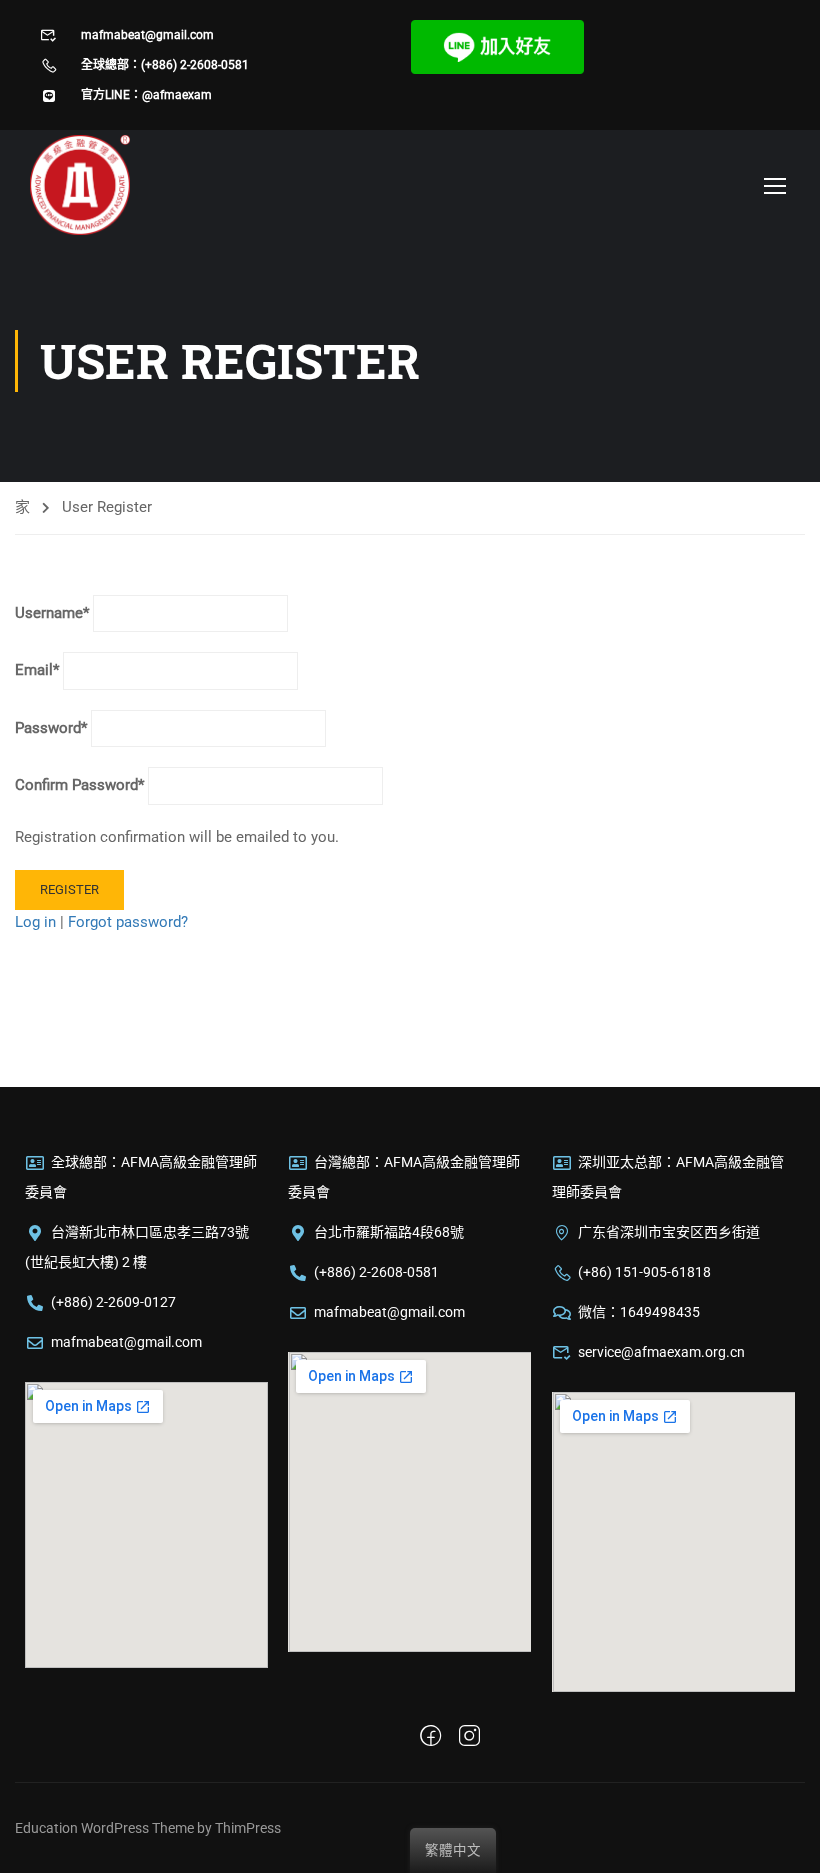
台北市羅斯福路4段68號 (389, 1232)
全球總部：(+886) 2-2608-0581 (165, 65)
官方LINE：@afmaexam (146, 95)
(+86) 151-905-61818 (644, 1272)
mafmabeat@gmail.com (147, 35)
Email (37, 670)
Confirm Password (79, 785)
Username (52, 613)
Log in (35, 922)
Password (51, 728)
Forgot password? (128, 922)
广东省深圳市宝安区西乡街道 (669, 1232)
